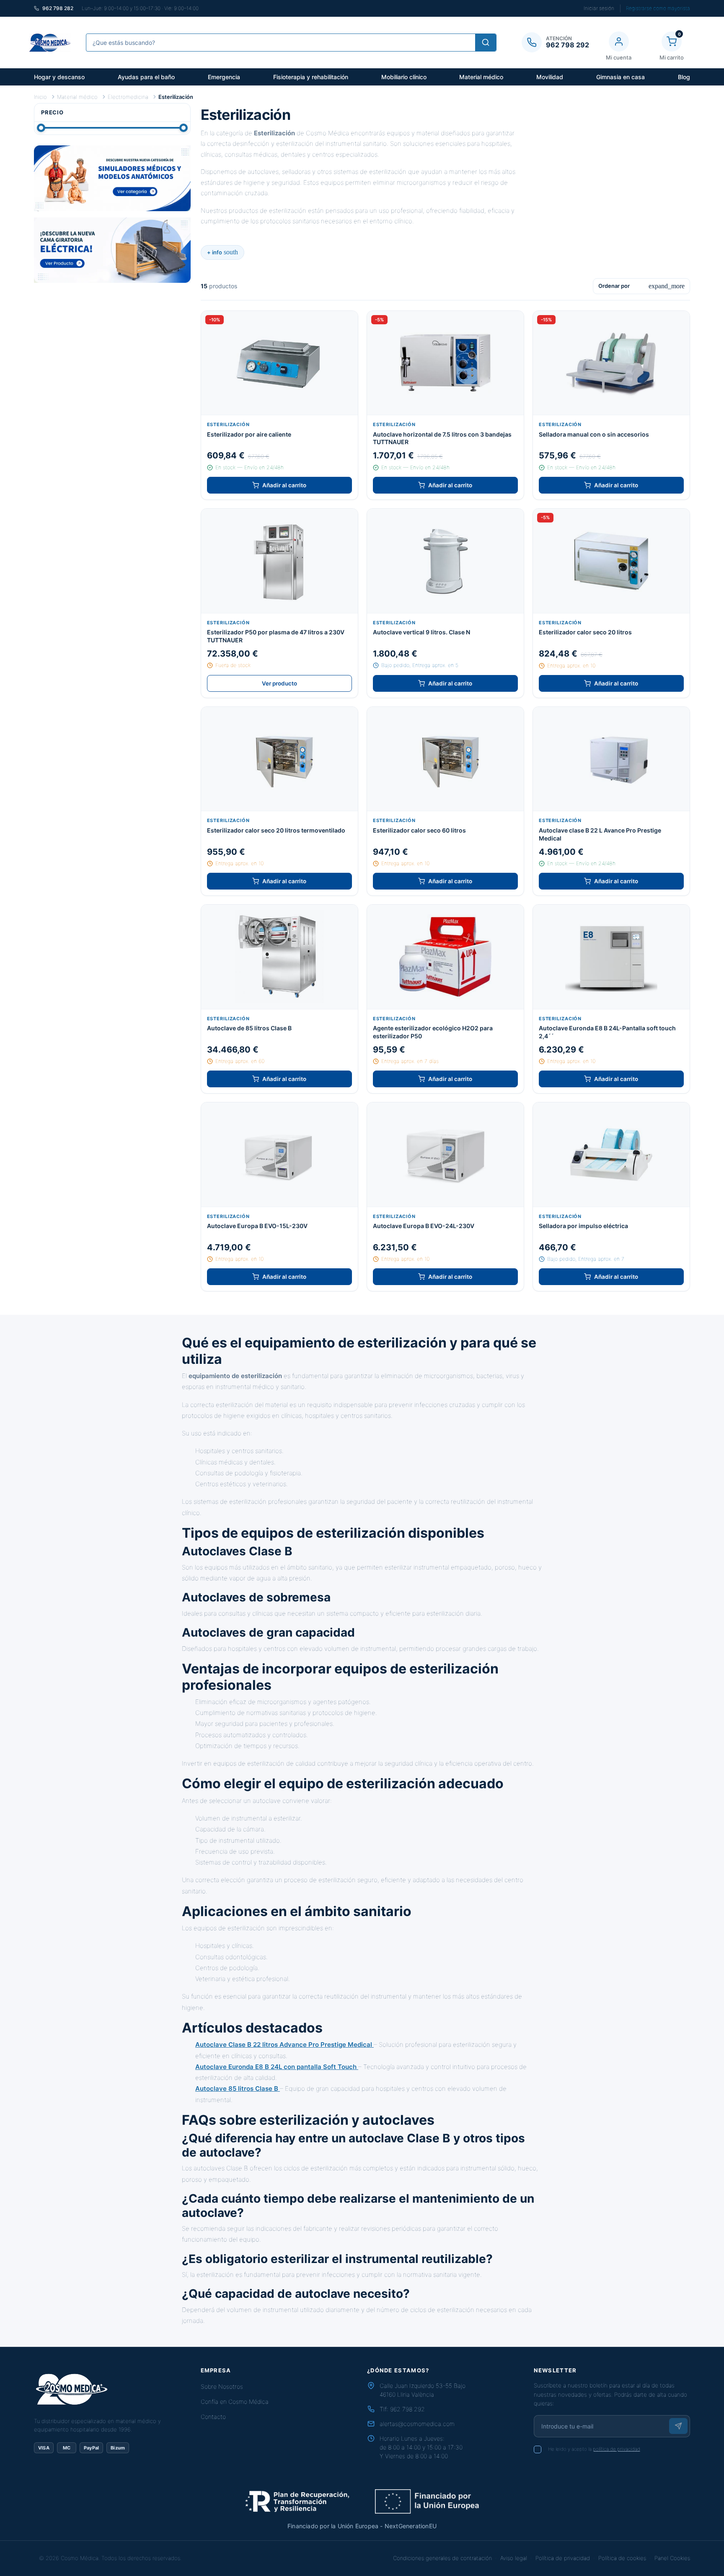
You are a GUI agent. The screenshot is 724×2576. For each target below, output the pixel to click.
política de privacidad (617, 2449)
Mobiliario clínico (404, 77)
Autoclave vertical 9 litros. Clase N (421, 632)
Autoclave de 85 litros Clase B (249, 1028)
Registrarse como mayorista (658, 8)
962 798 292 (407, 2409)
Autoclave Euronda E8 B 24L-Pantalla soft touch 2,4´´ (607, 1032)
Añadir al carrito (284, 485)
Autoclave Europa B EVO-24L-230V (424, 1226)
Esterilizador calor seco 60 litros (419, 830)
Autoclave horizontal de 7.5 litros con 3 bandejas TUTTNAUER (442, 438)
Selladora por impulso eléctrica (583, 1226)
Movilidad (550, 77)
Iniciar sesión (599, 8)
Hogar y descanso (59, 77)
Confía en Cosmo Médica (235, 2401)
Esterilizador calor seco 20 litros (585, 632)
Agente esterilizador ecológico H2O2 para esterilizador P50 (433, 1032)
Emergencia (224, 77)
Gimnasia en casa (621, 77)
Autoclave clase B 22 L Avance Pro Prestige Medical (600, 834)
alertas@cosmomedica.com (417, 2424)
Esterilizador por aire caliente (249, 434)
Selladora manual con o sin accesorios (594, 434)
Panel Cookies (672, 2558)
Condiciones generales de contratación (442, 2558)
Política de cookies (622, 2558)
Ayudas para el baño (146, 77)
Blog (684, 77)
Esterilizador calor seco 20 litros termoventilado (276, 830)
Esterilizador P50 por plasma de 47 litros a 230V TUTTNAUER (276, 636)
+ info (222, 252)
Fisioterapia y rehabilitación (311, 77)
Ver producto (279, 683)
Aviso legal (514, 2558)
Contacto (213, 2417)
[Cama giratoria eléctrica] (112, 250)
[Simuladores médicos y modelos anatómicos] (112, 178)
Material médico (481, 77)
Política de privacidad (563, 2558)
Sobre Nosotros (222, 2386)
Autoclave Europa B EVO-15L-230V (257, 1226)
